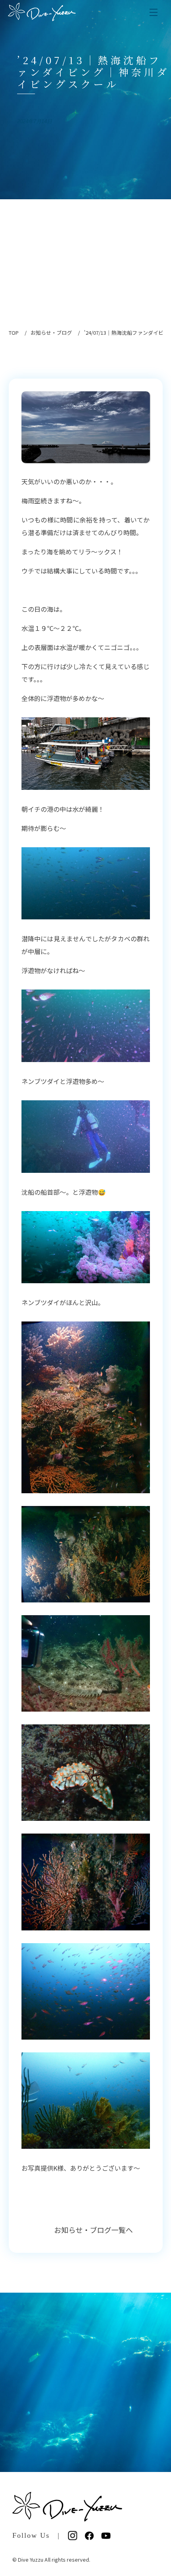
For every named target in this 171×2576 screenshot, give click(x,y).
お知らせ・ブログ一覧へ (94, 2230)
